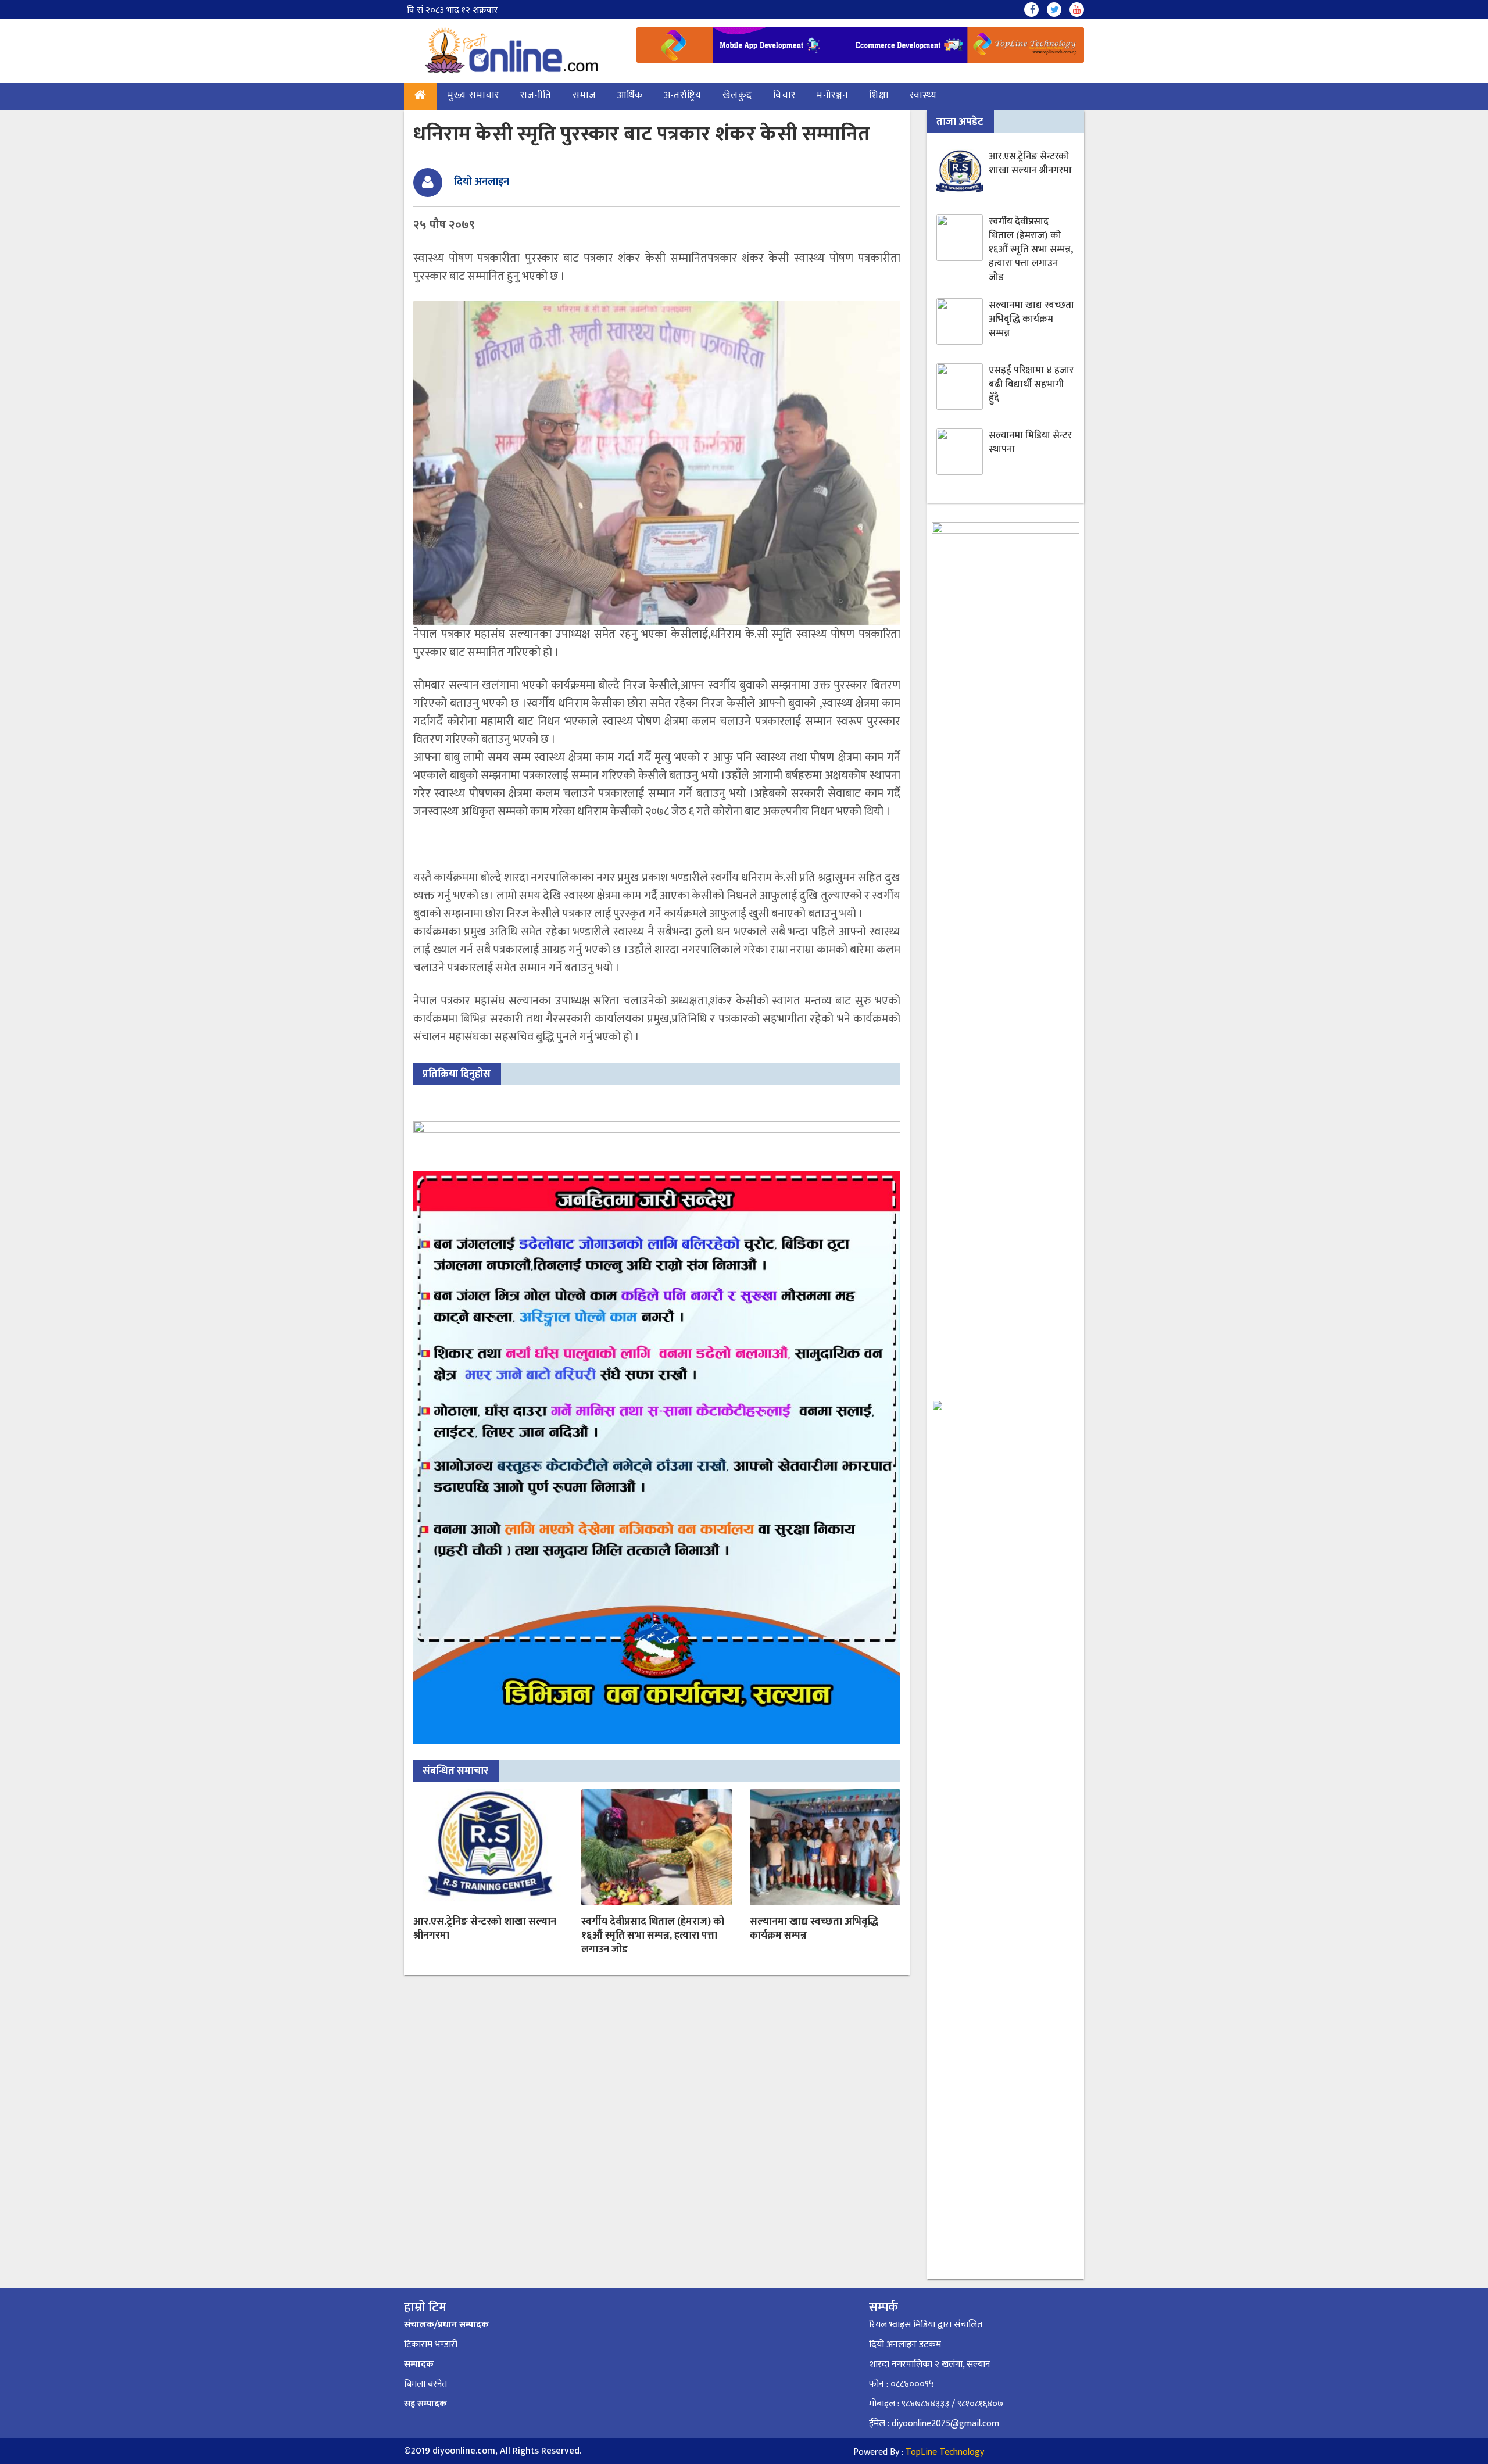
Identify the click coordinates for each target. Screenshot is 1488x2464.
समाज (584, 95)
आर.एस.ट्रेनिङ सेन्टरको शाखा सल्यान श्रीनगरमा (485, 1929)
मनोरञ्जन (832, 95)
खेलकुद (737, 95)
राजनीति (536, 95)
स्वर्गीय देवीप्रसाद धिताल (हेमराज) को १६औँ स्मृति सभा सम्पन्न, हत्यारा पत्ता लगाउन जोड (653, 1936)
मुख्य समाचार (473, 95)
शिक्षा (879, 95)
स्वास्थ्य (923, 95)
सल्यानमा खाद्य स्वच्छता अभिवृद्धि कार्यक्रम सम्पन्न (814, 1929)
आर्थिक (630, 95)
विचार (784, 95)
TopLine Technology (945, 2452)
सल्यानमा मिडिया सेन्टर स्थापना (1030, 442)
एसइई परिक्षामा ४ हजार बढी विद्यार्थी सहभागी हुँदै (1031, 384)
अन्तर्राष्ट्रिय (683, 95)
